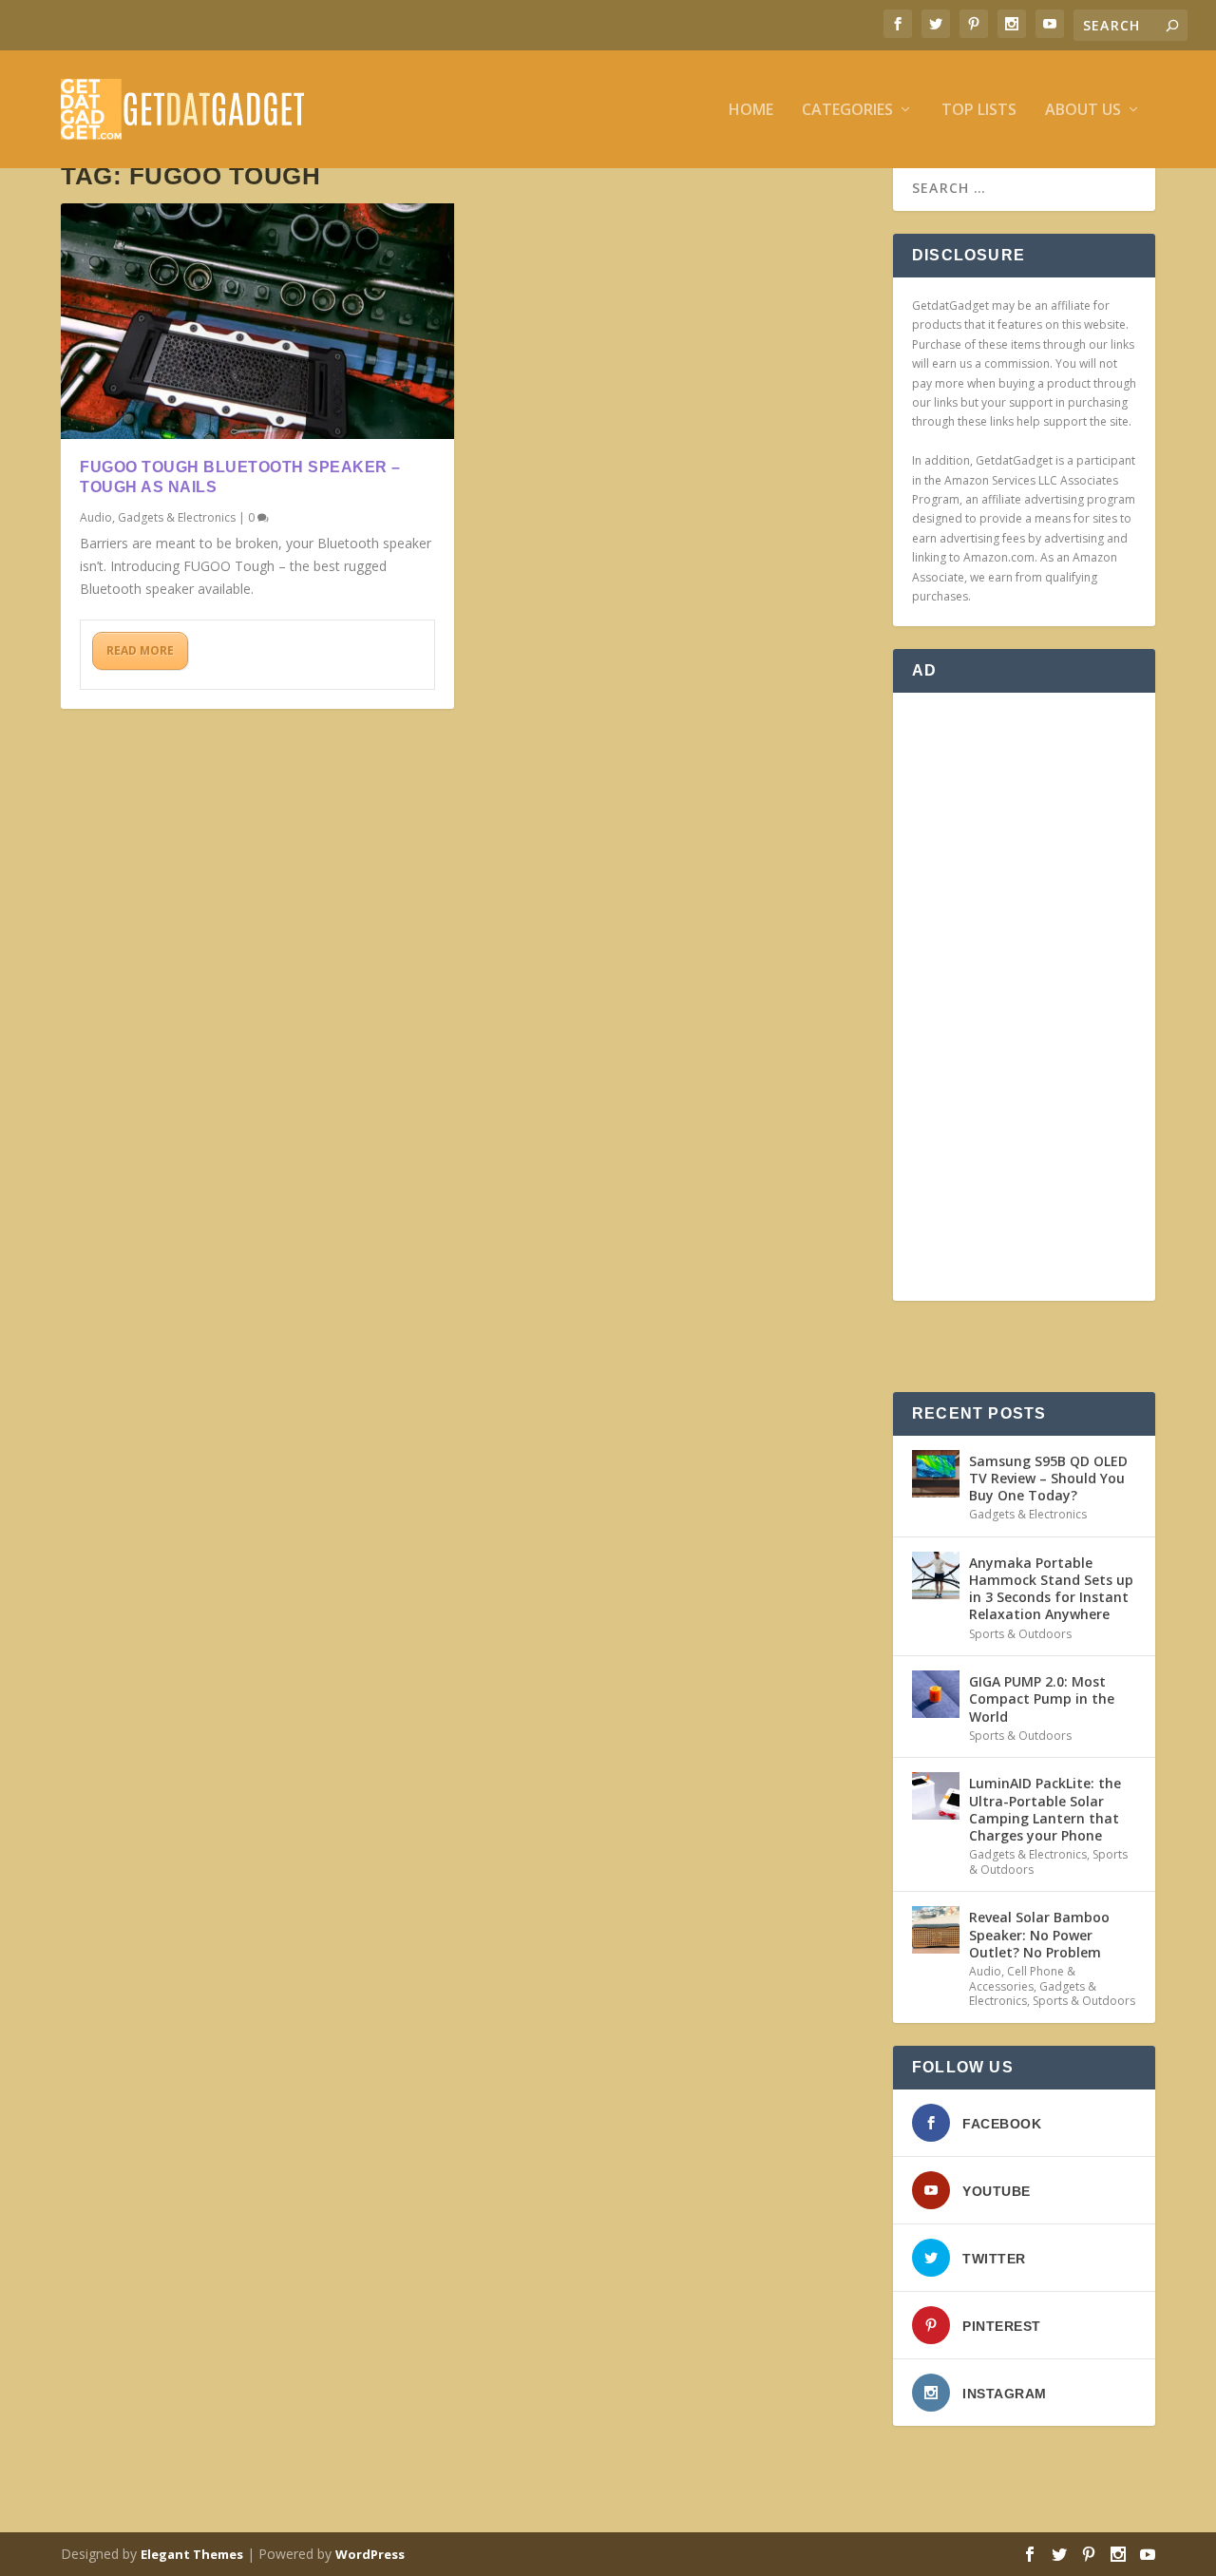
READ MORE (140, 650)
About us (1083, 111)
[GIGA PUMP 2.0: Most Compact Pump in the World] (936, 1694)
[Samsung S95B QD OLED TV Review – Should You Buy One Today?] (936, 1474)
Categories (847, 111)
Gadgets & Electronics (177, 517)
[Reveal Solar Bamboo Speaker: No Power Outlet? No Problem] (936, 1930)
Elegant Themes (192, 2554)
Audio (96, 517)
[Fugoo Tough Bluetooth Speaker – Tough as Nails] (257, 321)
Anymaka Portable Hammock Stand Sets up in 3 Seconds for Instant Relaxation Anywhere (1051, 1589)
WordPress (370, 2554)
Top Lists (979, 111)
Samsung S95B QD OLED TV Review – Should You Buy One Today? (1048, 1478)
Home (751, 111)
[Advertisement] (1024, 997)
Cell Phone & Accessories (1022, 1979)
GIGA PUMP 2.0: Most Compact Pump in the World (1042, 1698)
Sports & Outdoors (1020, 1634)
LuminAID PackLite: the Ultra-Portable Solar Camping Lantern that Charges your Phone (1045, 1809)
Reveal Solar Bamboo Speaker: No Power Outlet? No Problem (1039, 1934)
